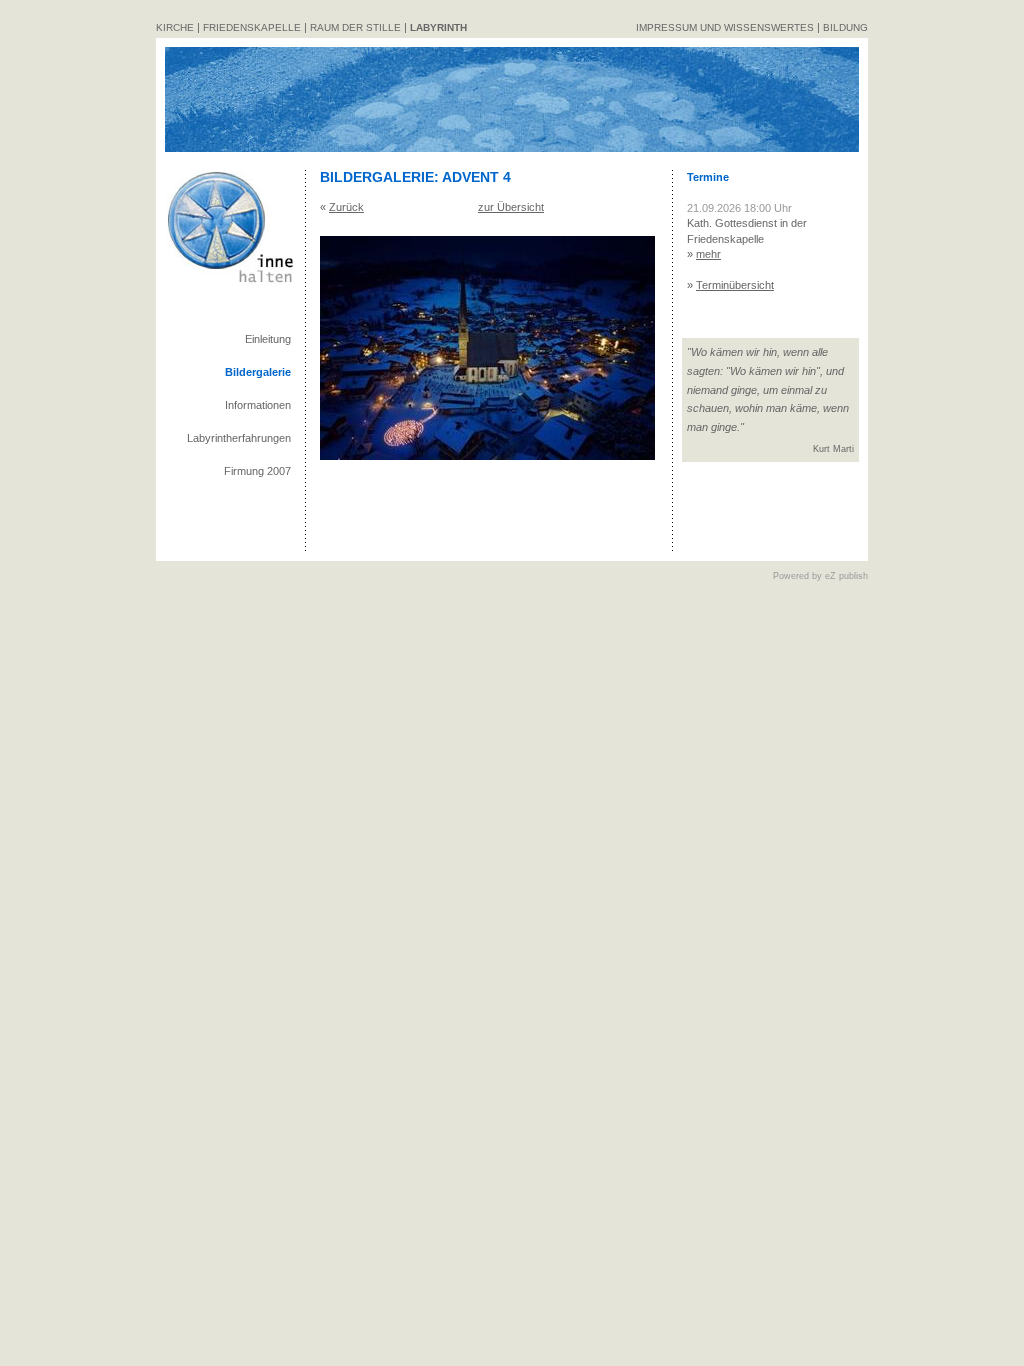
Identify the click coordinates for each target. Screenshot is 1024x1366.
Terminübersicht (735, 285)
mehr (708, 254)
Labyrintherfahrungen (239, 438)
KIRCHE (175, 27)
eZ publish (846, 576)
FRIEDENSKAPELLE (252, 27)
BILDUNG (845, 27)
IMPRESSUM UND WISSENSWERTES (725, 27)
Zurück (346, 207)
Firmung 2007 (257, 471)
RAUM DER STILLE (355, 27)
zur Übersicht (511, 207)
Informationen (258, 405)
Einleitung (268, 339)
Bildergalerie (258, 372)
